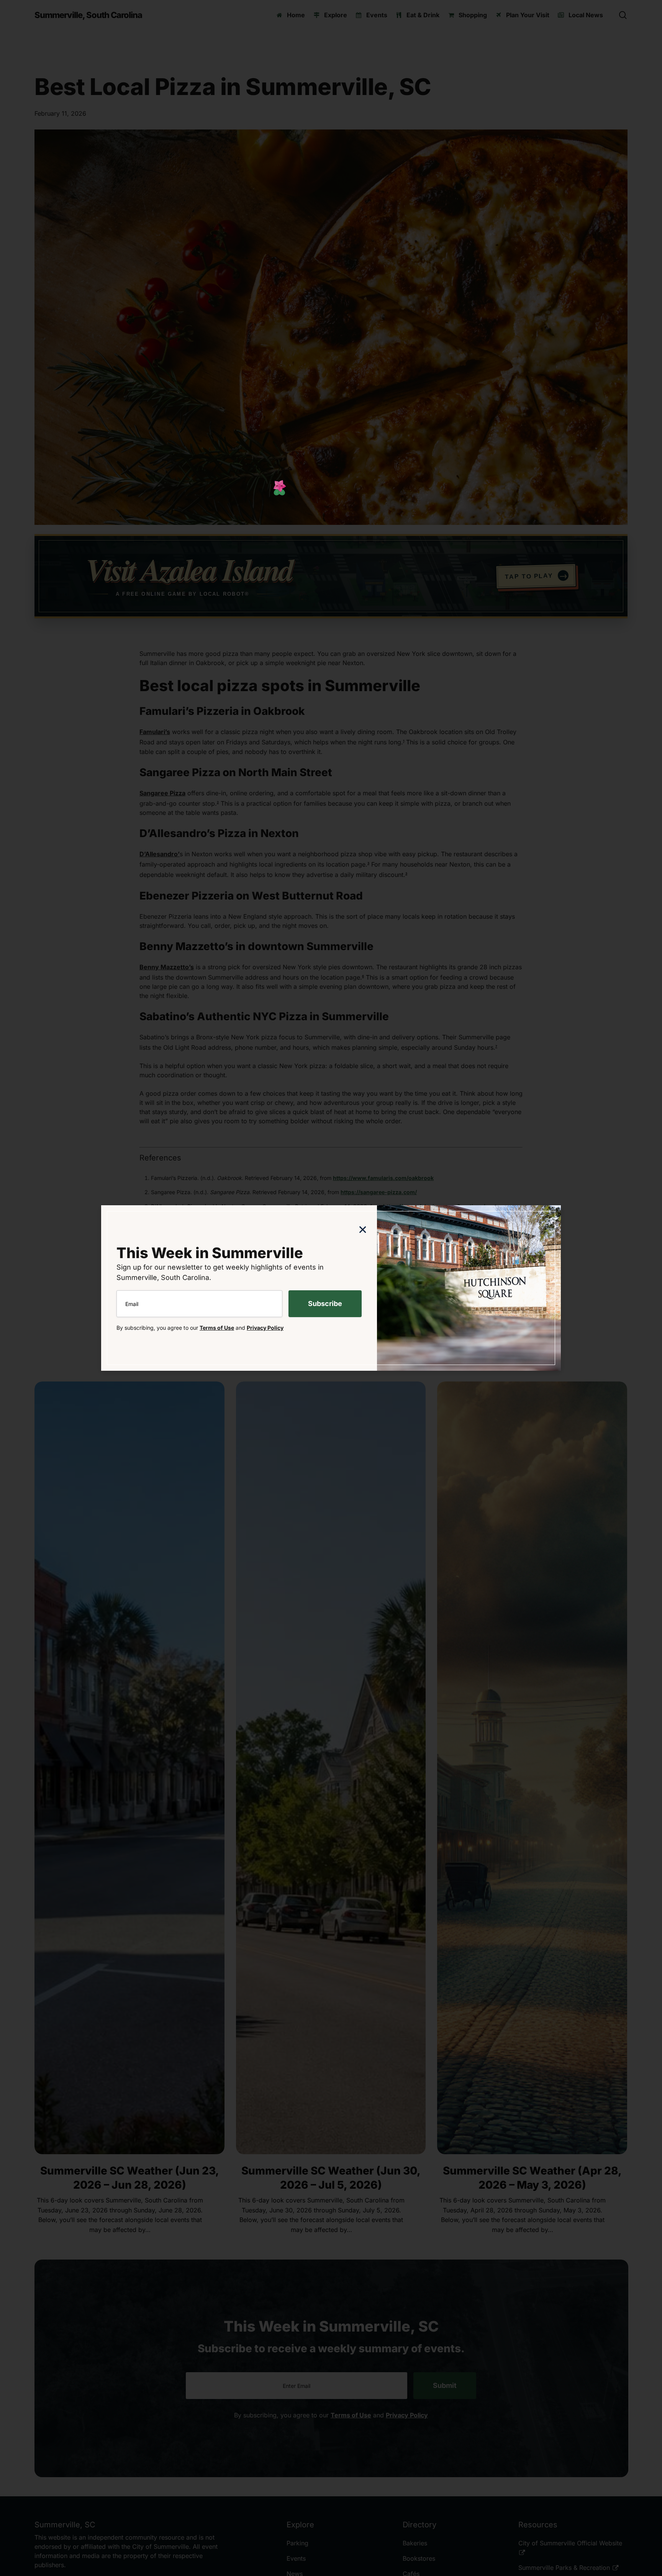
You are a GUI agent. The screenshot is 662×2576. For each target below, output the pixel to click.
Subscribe (325, 1304)
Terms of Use (217, 1328)
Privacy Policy (265, 1328)
